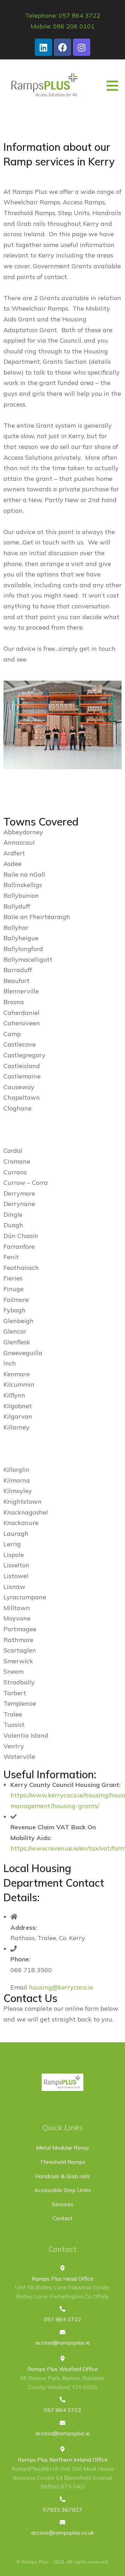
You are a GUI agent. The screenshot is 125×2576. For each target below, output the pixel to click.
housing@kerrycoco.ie (61, 1987)
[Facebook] (62, 47)
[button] (112, 86)
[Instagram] (82, 47)
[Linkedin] (43, 47)
